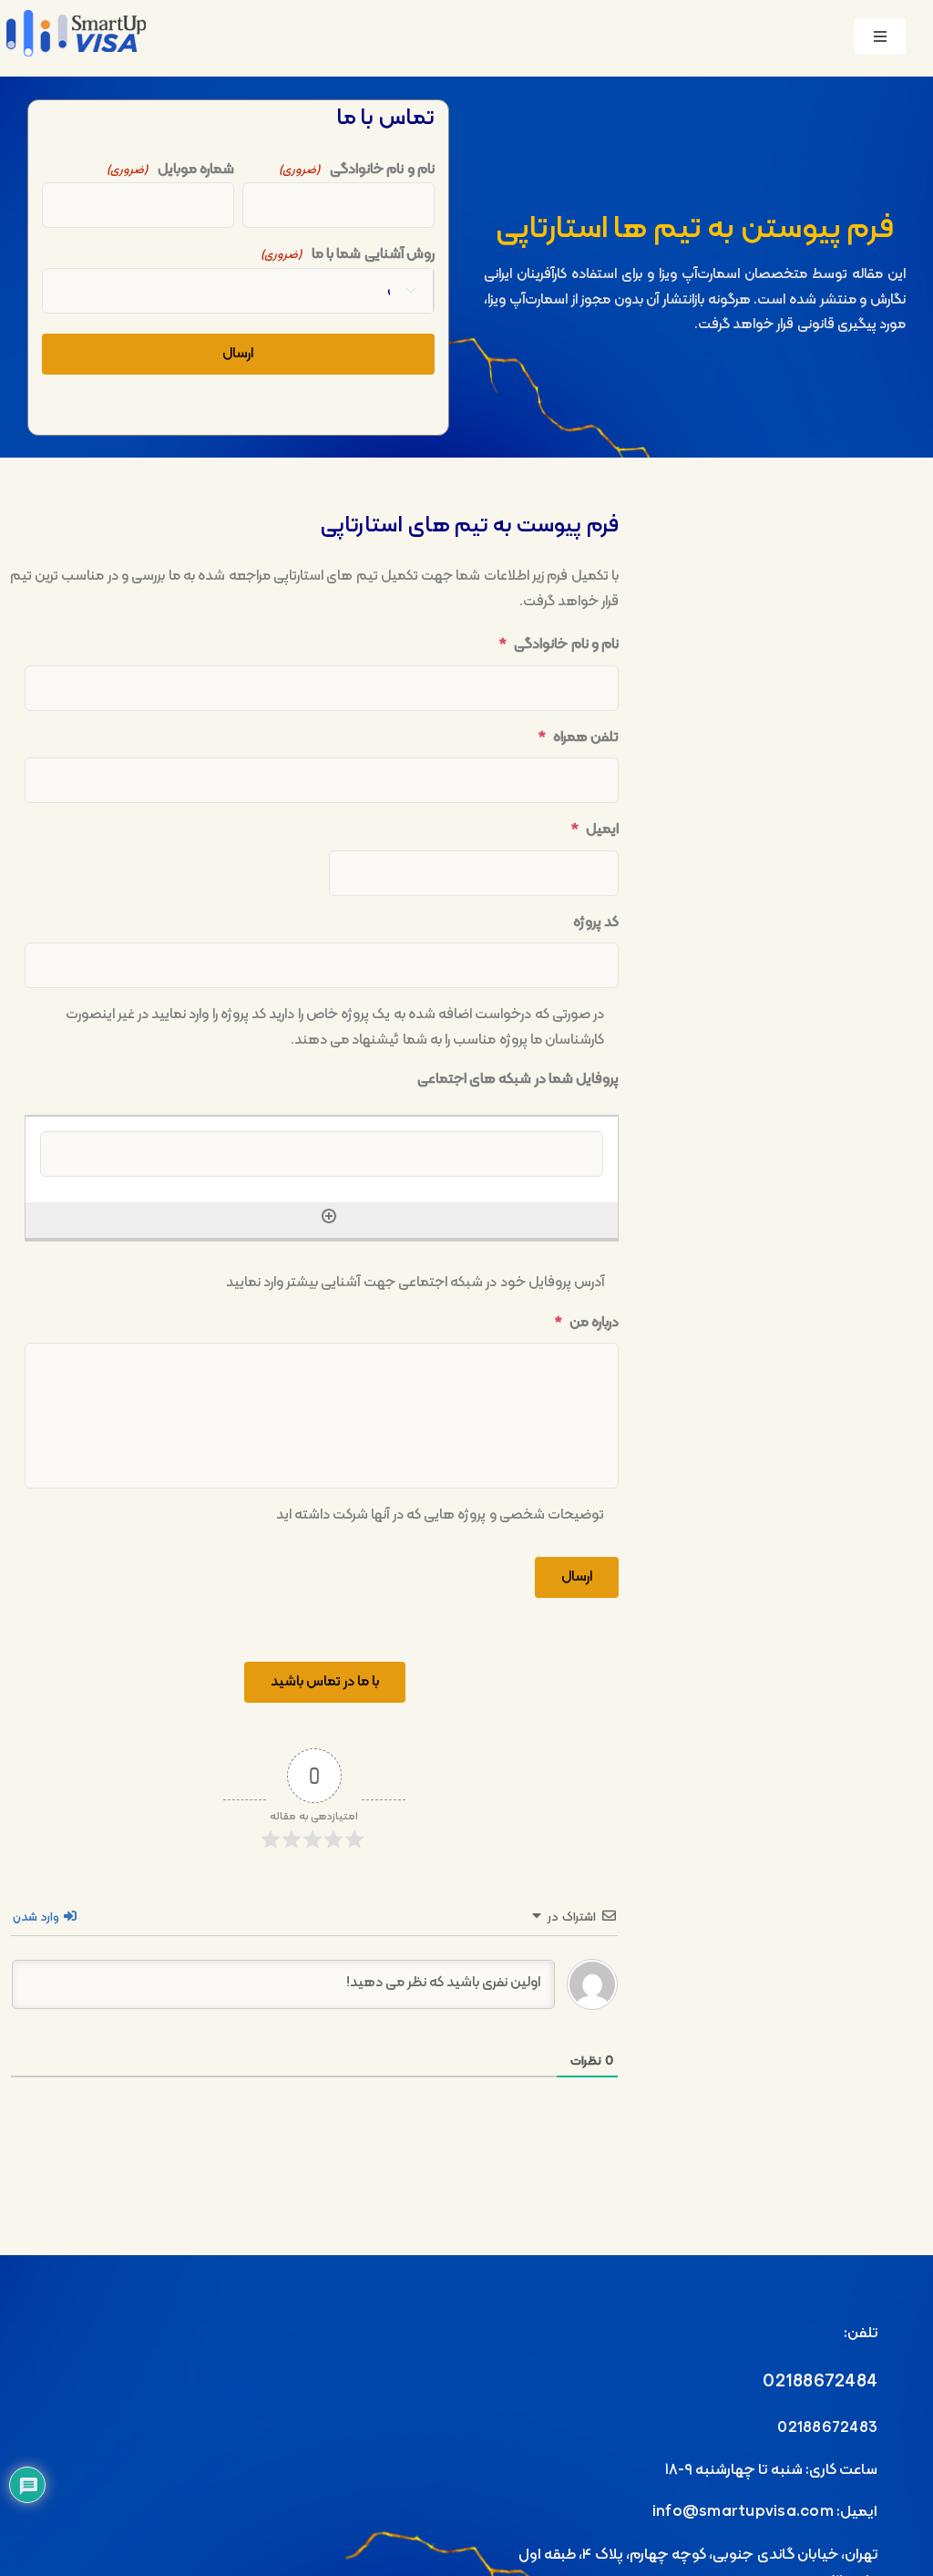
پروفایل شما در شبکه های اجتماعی (518, 1080)
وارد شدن (37, 1917)
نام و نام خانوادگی (357, 170)
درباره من (587, 1323)
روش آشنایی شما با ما (348, 254)
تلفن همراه (579, 738)
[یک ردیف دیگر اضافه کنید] (329, 1214)
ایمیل (595, 830)
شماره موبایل (171, 170)
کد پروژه (596, 923)
